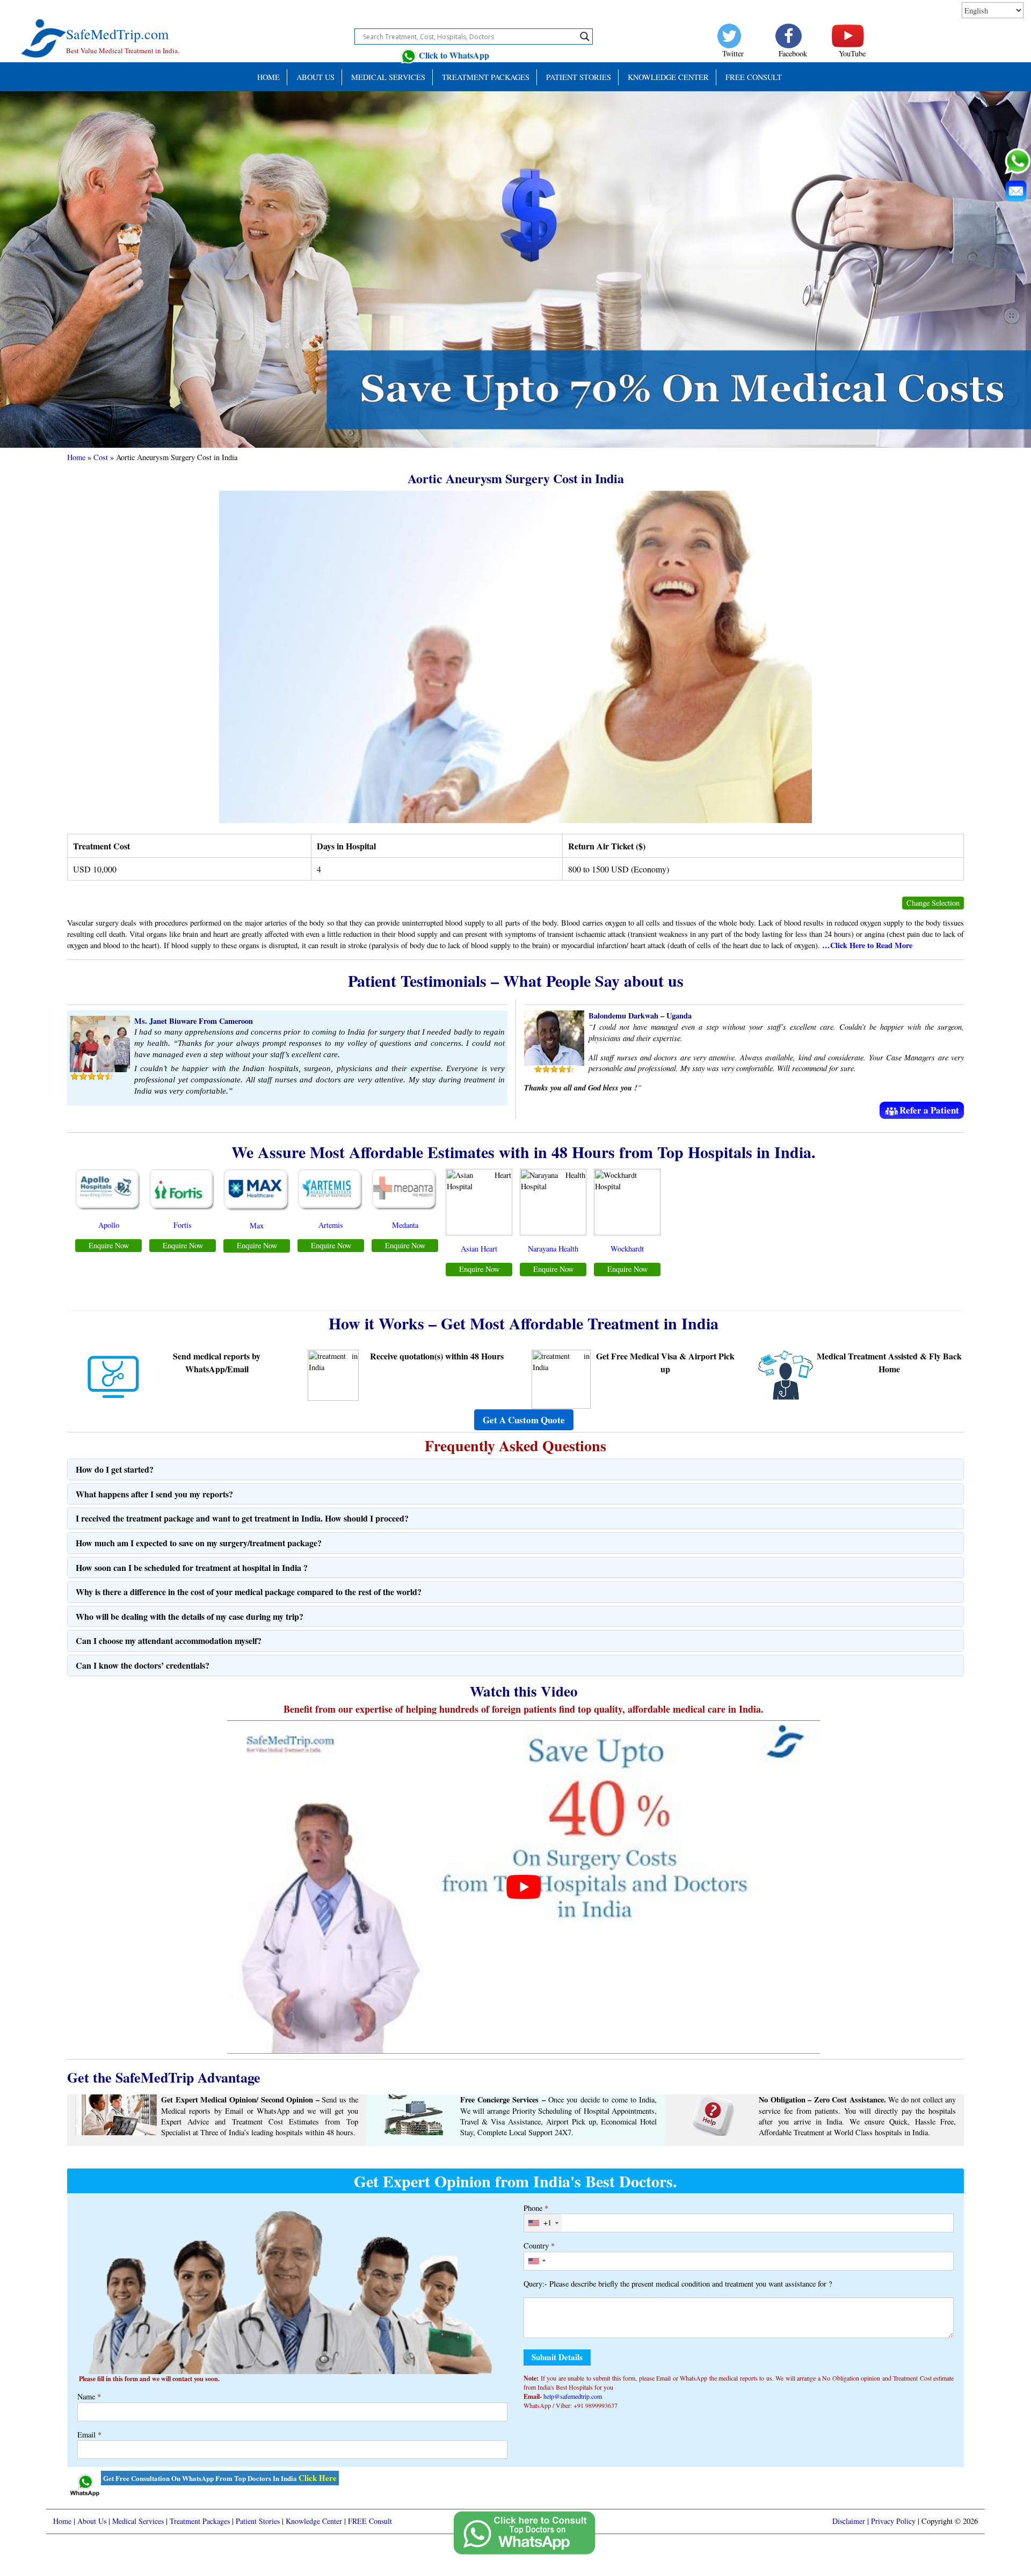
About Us (315, 77)
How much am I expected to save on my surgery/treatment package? (199, 1543)
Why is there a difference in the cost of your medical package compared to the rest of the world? (249, 1592)
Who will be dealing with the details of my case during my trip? (190, 1616)
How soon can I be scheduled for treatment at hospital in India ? (192, 1567)
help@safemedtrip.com (573, 2396)
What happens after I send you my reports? (154, 1494)
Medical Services (388, 77)
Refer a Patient (929, 1110)
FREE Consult (754, 77)
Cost (101, 457)
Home (268, 77)
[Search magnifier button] (585, 37)
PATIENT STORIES (579, 77)
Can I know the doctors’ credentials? (143, 1665)
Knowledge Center (668, 77)
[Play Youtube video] (523, 1887)
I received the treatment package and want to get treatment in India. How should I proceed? (242, 1518)
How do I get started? (115, 1469)
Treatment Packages (486, 77)
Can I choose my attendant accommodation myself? (169, 1640)
